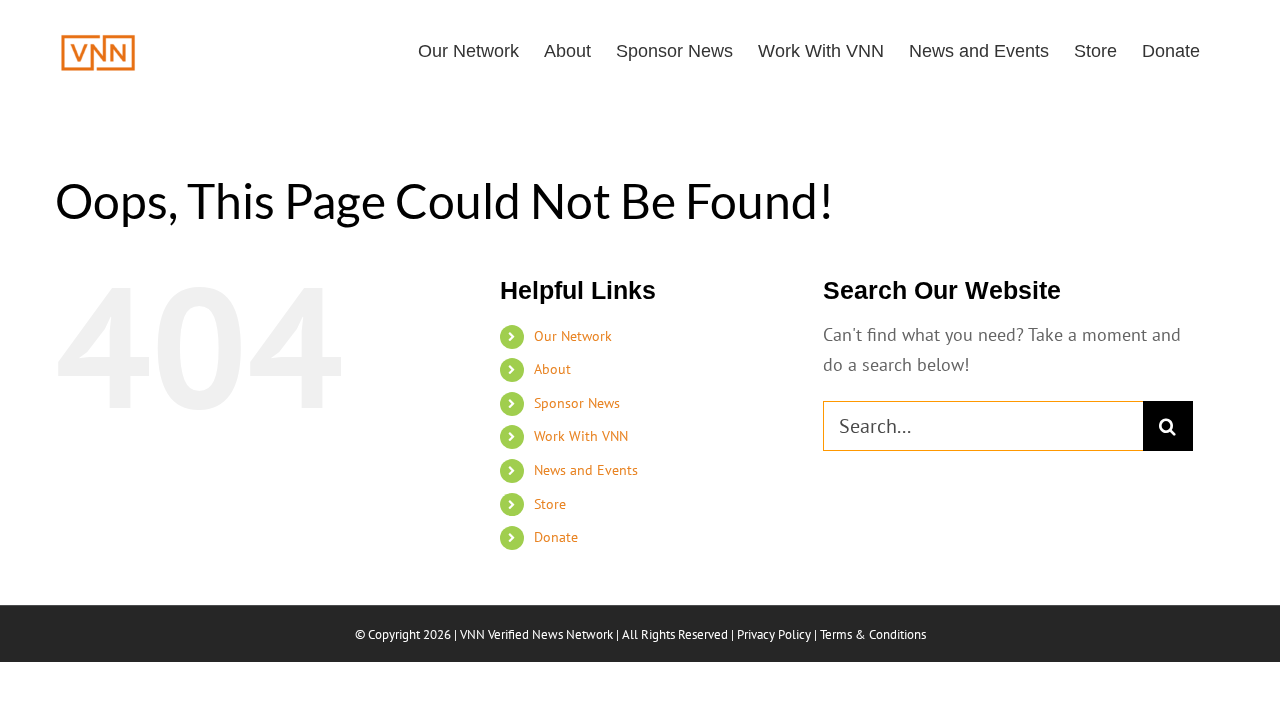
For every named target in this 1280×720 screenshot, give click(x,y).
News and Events (586, 470)
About (552, 369)
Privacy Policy (774, 634)
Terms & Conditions (873, 634)
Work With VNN (581, 436)
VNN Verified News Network (536, 634)
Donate (556, 537)
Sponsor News (577, 403)
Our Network (573, 336)
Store (550, 504)
